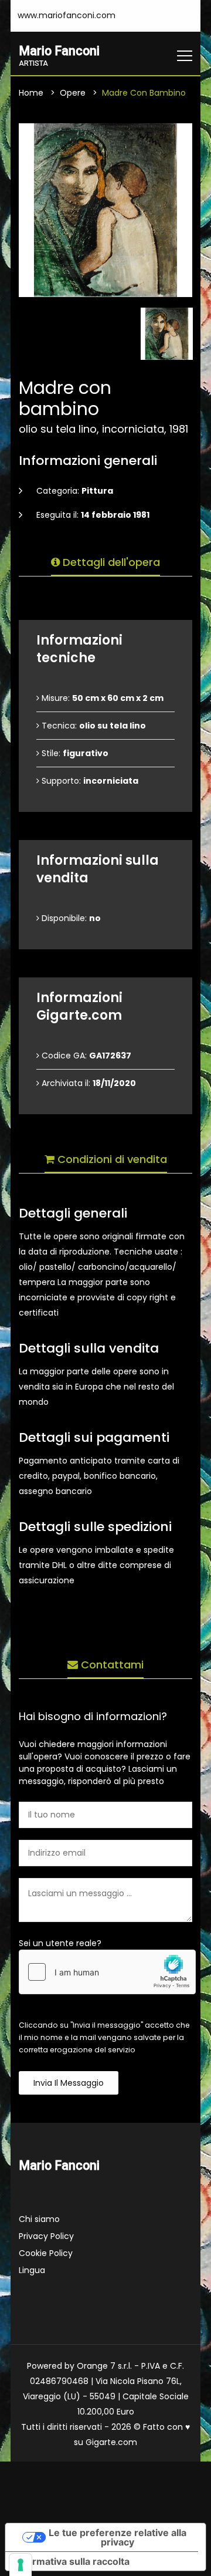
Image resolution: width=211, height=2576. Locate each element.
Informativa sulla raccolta (72, 2561)
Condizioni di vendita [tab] (111, 1159)
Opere (73, 93)
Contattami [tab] (111, 1665)
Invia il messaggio (69, 2083)
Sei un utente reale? (60, 1943)
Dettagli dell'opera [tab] (110, 562)
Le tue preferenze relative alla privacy (118, 2537)
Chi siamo (39, 2219)
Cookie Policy (46, 2253)
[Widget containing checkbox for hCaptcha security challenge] (107, 1972)
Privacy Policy (46, 2236)
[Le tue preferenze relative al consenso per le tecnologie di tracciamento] (21, 2565)
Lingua (32, 2270)
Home (31, 93)
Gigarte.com (111, 2442)
